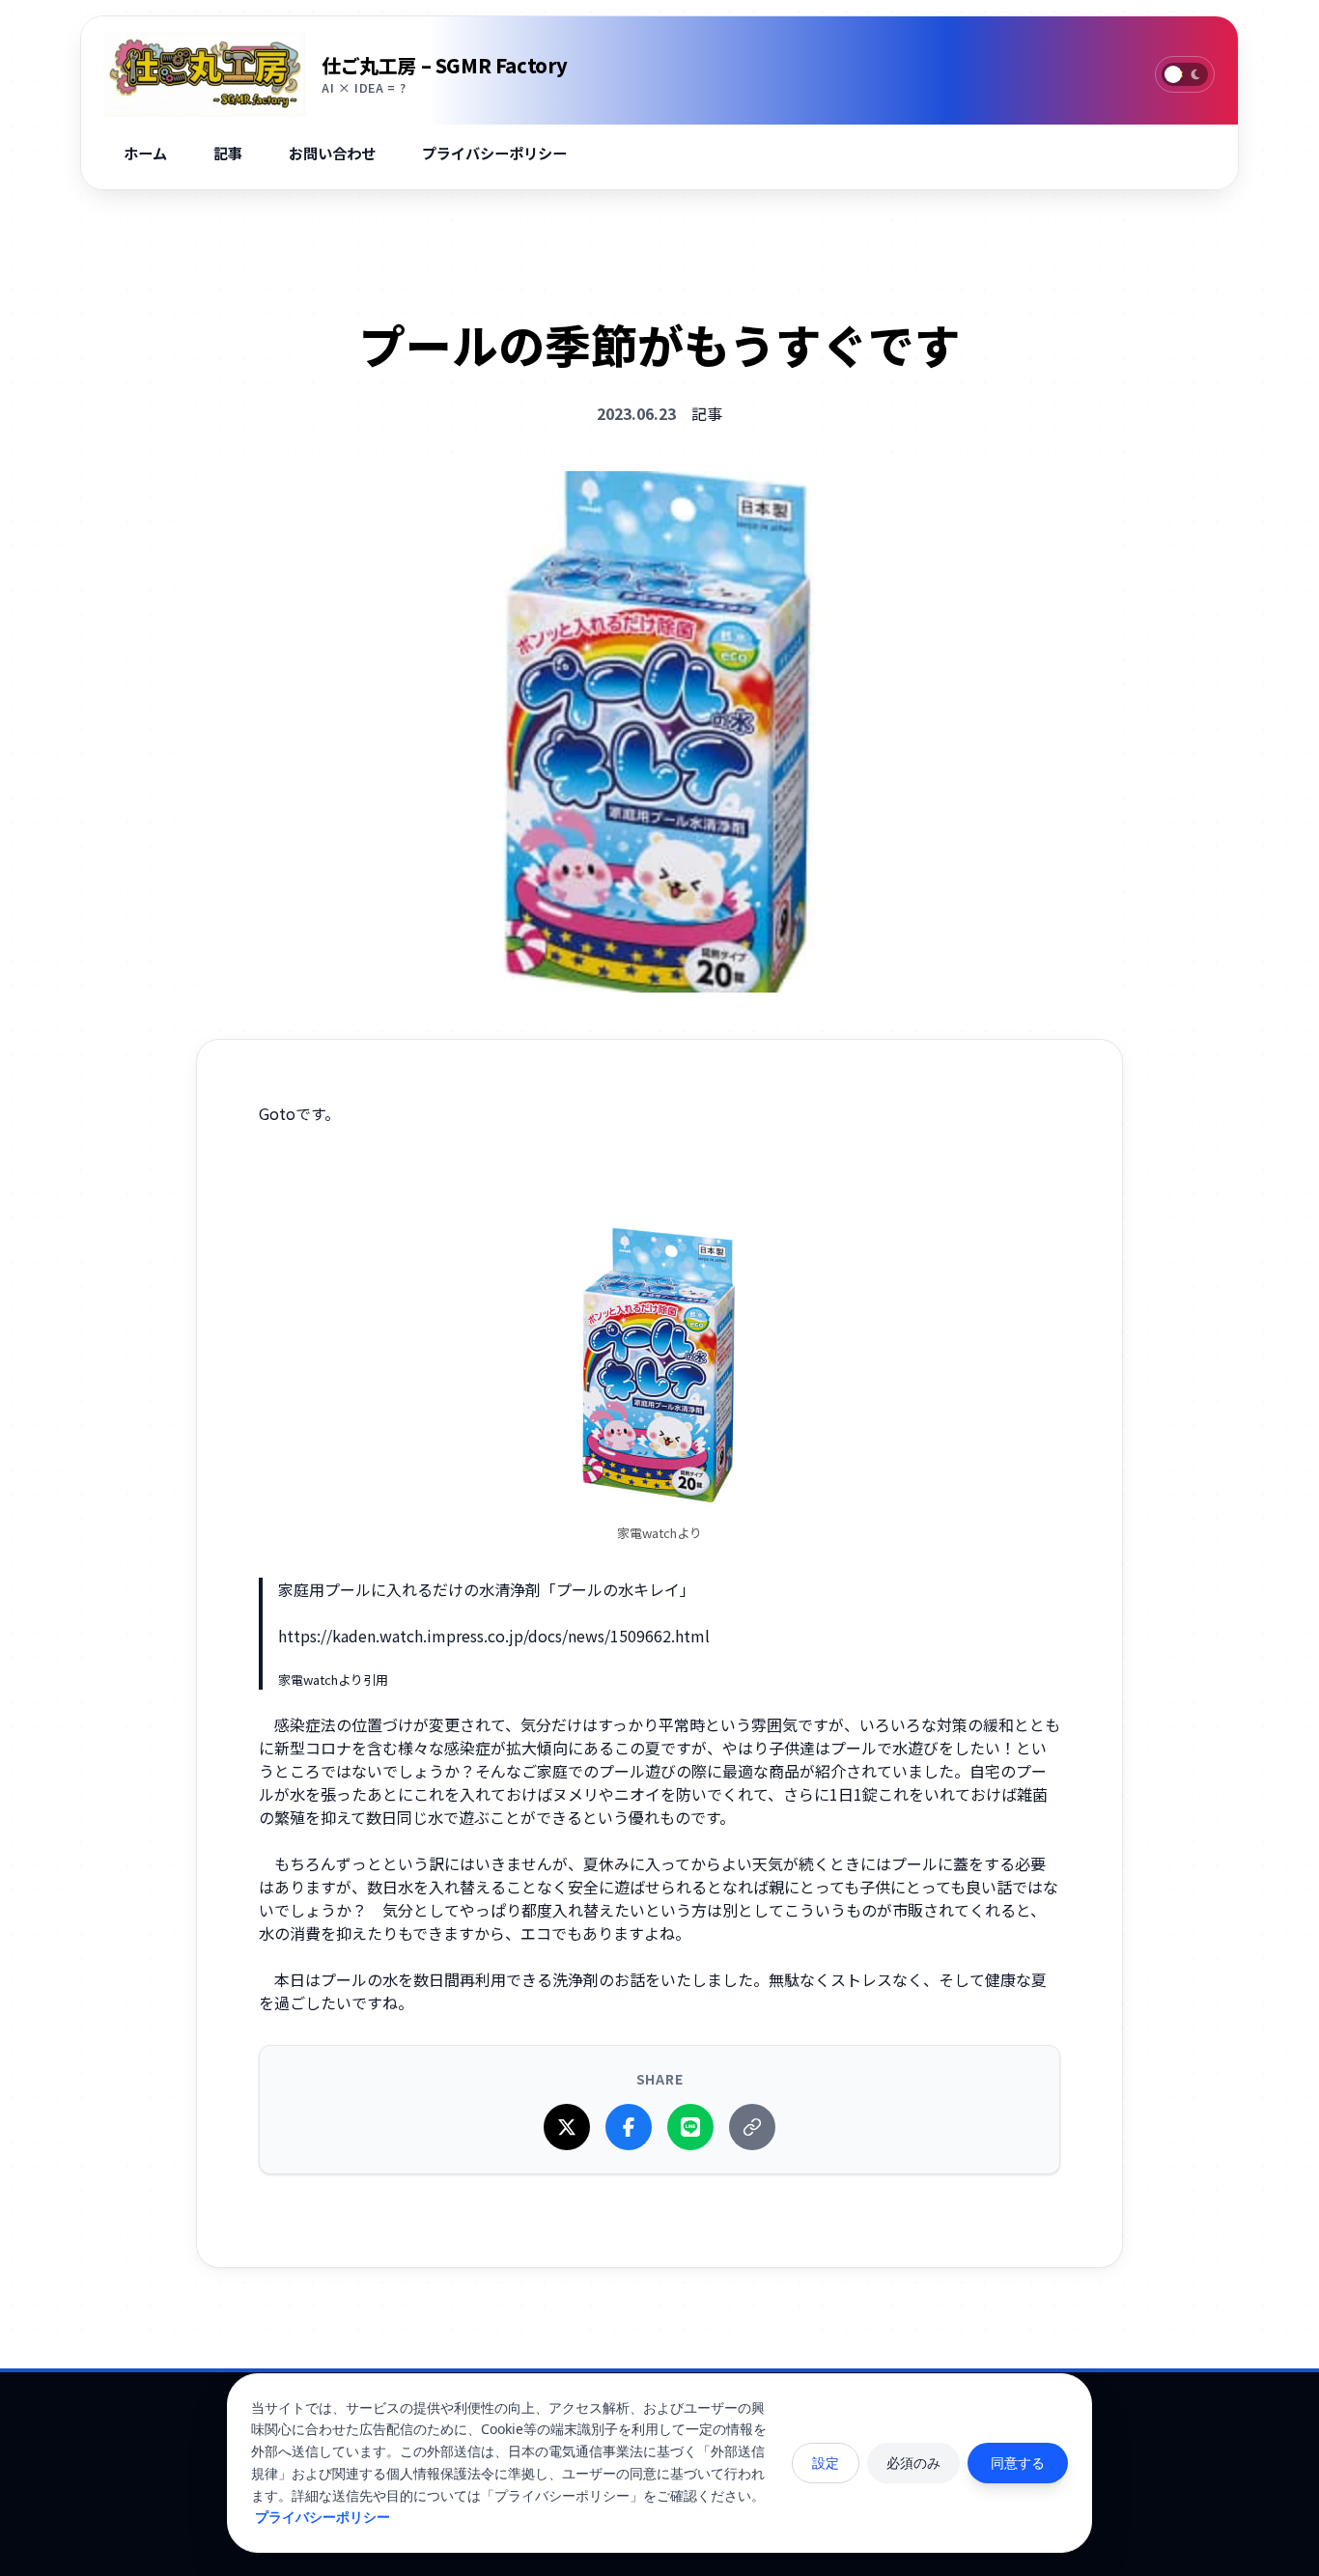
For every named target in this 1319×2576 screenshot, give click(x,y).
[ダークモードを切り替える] (1185, 74)
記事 (707, 413)
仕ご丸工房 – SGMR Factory (445, 65)
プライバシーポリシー (323, 2517)
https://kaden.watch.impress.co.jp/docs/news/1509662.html (494, 1636)
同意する (1018, 2463)
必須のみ (913, 2463)
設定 (826, 2463)
